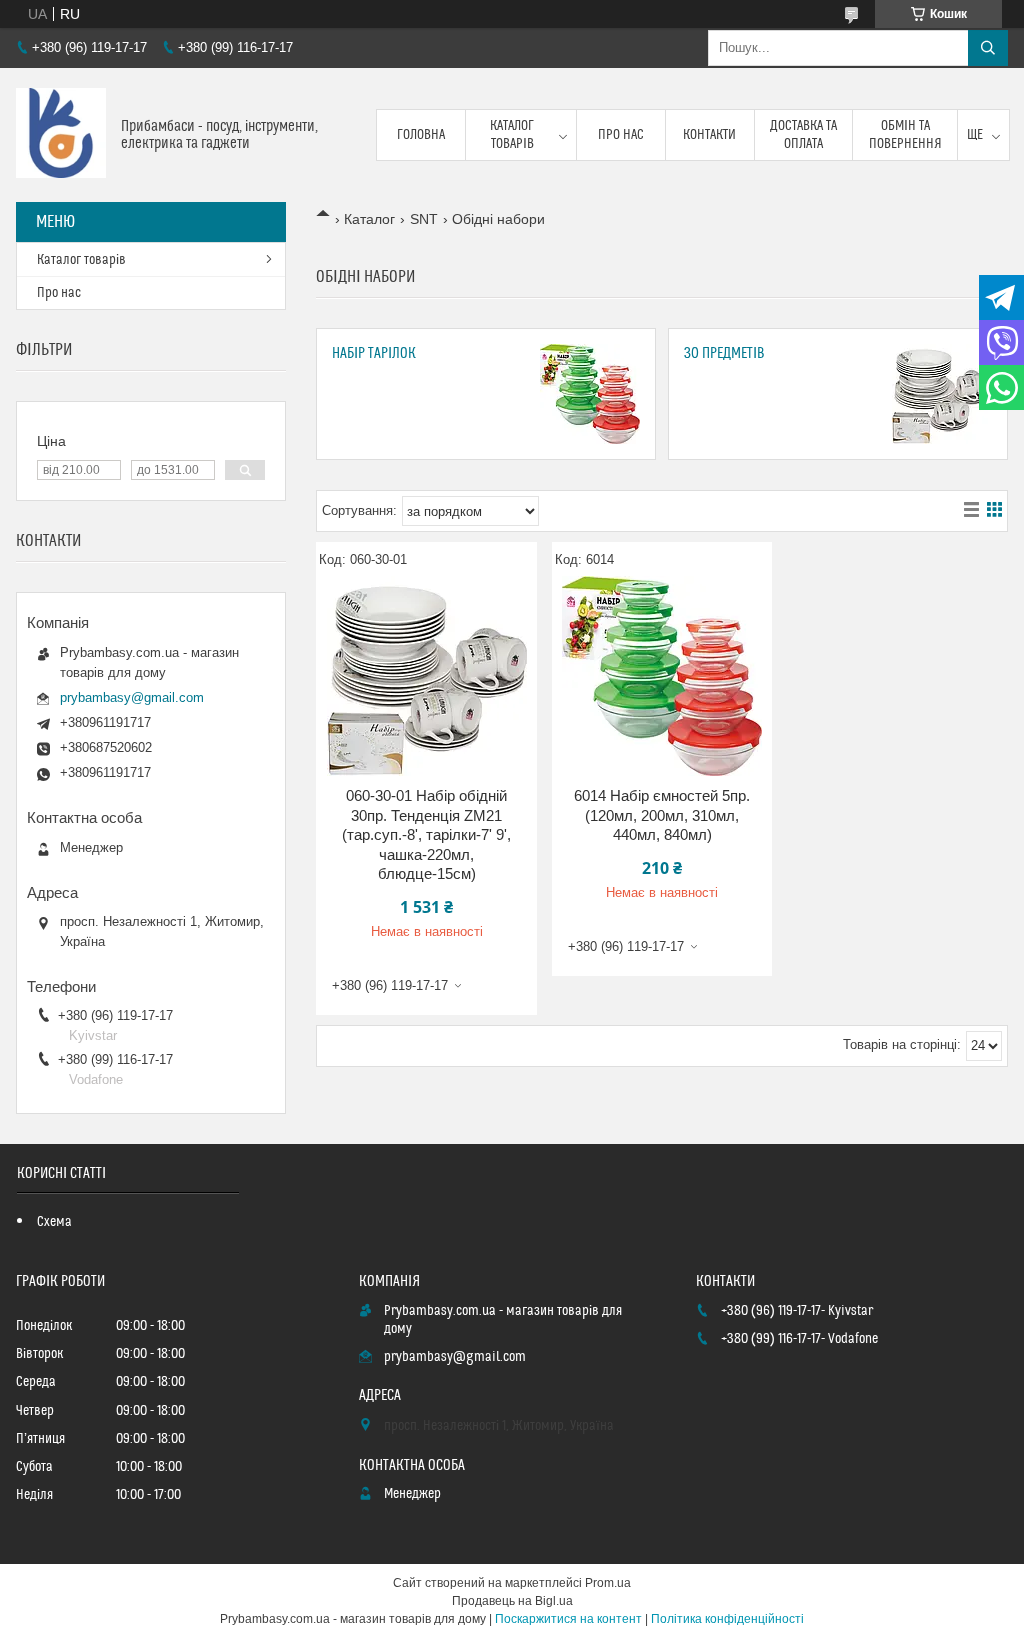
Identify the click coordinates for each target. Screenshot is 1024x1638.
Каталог (369, 219)
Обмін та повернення (905, 135)
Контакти (709, 135)
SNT (424, 219)
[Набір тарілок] (590, 394)
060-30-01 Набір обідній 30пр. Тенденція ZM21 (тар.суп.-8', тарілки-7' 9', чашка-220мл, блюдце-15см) (426, 834)
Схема (54, 1222)
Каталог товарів (512, 135)
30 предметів (724, 353)
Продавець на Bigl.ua (512, 1601)
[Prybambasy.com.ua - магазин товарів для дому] (61, 135)
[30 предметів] (942, 394)
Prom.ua (608, 1583)
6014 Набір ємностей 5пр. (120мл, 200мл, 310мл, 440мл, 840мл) (662, 815)
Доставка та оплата (803, 135)
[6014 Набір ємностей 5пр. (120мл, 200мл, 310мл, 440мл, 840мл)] (662, 676)
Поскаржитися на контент (568, 1619)
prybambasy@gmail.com (132, 697)
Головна (421, 135)
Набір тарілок (374, 353)
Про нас (621, 135)
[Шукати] (988, 48)
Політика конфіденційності (727, 1619)
